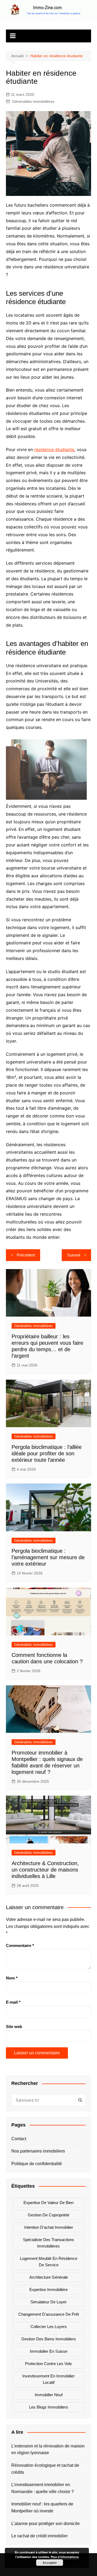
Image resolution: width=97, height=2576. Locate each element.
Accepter (50, 2563)
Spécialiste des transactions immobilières (48, 2243)
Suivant (74, 1255)
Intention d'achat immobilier (49, 2227)
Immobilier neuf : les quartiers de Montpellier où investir (42, 2507)
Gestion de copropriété (48, 2215)
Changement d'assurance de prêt (49, 2314)
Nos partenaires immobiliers (38, 2151)
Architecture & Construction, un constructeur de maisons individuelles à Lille (45, 1870)
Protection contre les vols (48, 2364)
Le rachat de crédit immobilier (39, 2536)
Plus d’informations (65, 2557)
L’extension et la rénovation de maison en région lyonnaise (48, 2449)
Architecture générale (49, 2277)
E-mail (13, 2002)
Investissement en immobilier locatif (48, 2379)
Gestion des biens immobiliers (49, 2339)
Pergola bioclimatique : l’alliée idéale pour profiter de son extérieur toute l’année (47, 1453)
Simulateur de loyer (48, 2302)
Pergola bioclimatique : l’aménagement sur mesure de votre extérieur (48, 1557)
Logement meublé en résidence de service (49, 2262)
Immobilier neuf (49, 2395)
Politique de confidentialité (37, 2164)
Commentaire (20, 1945)
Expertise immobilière (48, 2290)
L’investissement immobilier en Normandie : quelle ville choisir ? (43, 2488)
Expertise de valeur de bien (48, 2203)
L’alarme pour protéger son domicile (46, 2524)
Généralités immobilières (33, 101)
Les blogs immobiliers (49, 2407)
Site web (14, 2027)
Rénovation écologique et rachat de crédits (45, 2469)
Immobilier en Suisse (49, 2351)
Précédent (26, 1255)
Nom (12, 1978)
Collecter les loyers (49, 2327)
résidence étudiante (54, 450)
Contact (19, 2139)
